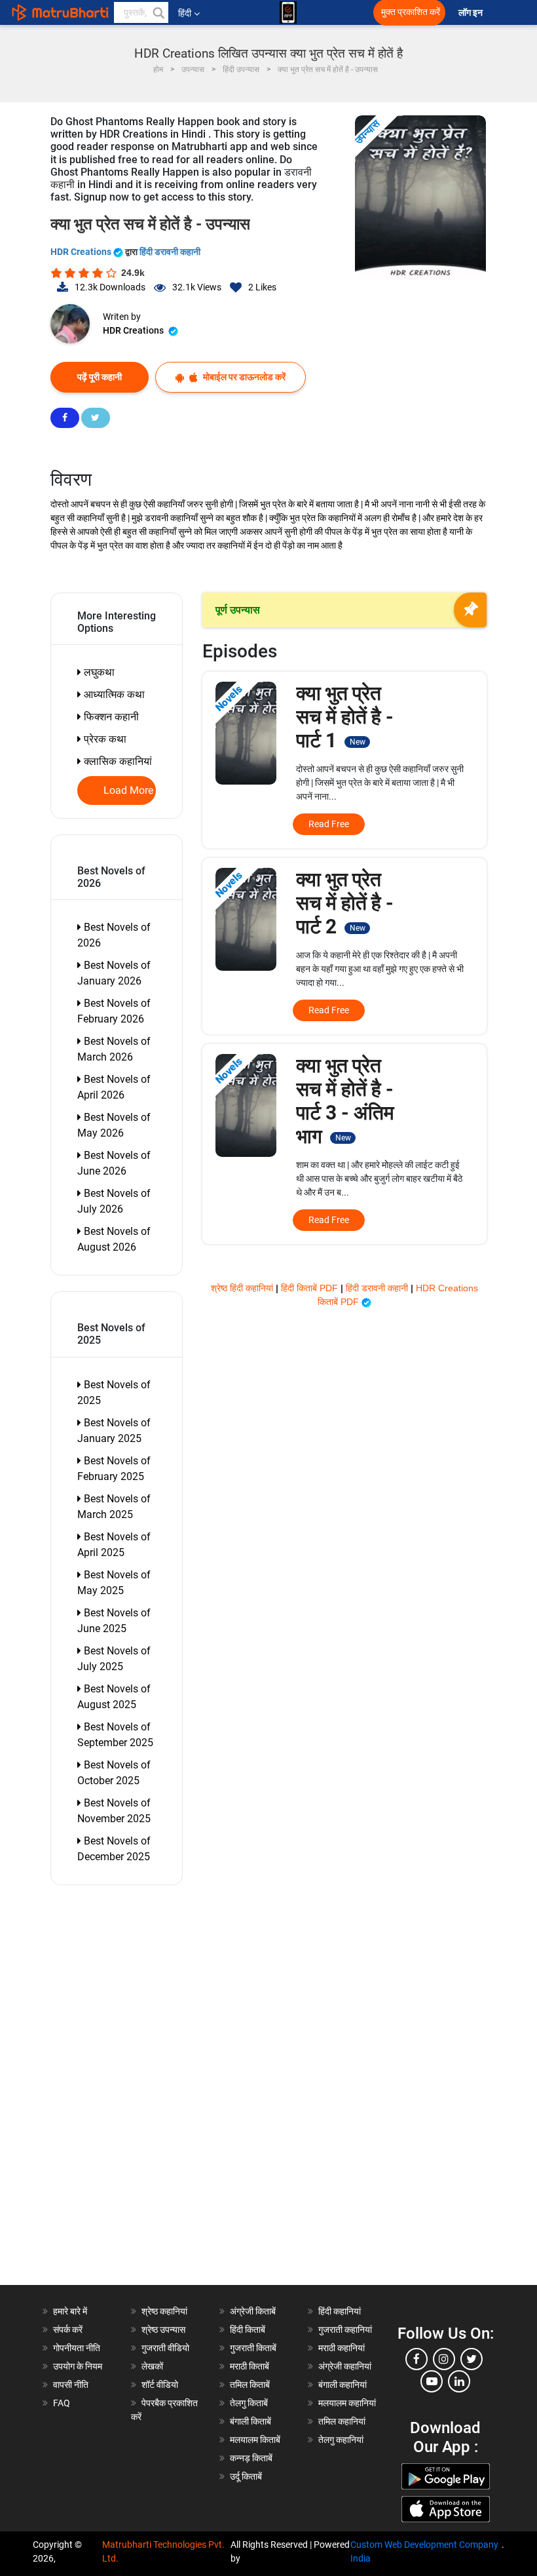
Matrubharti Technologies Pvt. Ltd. (163, 2551)
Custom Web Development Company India (424, 2551)
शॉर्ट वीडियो (160, 2385)
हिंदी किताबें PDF (311, 1288)
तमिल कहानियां (342, 2421)
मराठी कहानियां (342, 2348)
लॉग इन (472, 13)
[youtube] (432, 2381)
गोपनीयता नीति (77, 2348)
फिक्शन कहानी (110, 717)
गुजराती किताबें (253, 2348)
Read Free (329, 824)
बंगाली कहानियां (343, 2385)
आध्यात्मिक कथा (113, 694)
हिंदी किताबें (248, 2330)
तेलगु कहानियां (341, 2440)
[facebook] (417, 2359)
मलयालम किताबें (255, 2440)
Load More (129, 790)
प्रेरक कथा (104, 739)
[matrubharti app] (288, 12)
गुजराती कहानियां (345, 2330)
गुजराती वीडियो (165, 2348)
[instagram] (444, 2359)
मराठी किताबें (250, 2366)
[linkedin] (459, 2381)
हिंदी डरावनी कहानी (170, 252)
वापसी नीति (71, 2385)
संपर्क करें (68, 2330)
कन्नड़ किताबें (251, 2458)
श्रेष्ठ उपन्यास (163, 2330)
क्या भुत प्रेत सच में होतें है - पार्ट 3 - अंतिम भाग (345, 1101)
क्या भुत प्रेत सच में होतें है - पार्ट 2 (345, 903)
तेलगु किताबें (249, 2403)
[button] (158, 12)
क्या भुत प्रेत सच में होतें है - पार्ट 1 (345, 717)
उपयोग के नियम (78, 2366)
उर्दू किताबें (246, 2476)
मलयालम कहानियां (347, 2403)
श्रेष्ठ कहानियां (164, 2311)
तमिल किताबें (250, 2385)
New (358, 742)
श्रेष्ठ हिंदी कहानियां (243, 1288)
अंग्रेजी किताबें (253, 2311)
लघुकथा (98, 672)
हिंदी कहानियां (340, 2311)
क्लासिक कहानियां (117, 761)
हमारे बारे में (70, 2311)
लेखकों (152, 2366)
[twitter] (472, 2359)
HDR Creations (82, 252)
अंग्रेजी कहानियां (345, 2366)
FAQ (62, 2403)
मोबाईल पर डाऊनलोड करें (243, 377)
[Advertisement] (123, 2088)
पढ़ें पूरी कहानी (100, 377)
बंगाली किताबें (250, 2421)
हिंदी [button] (185, 13)
